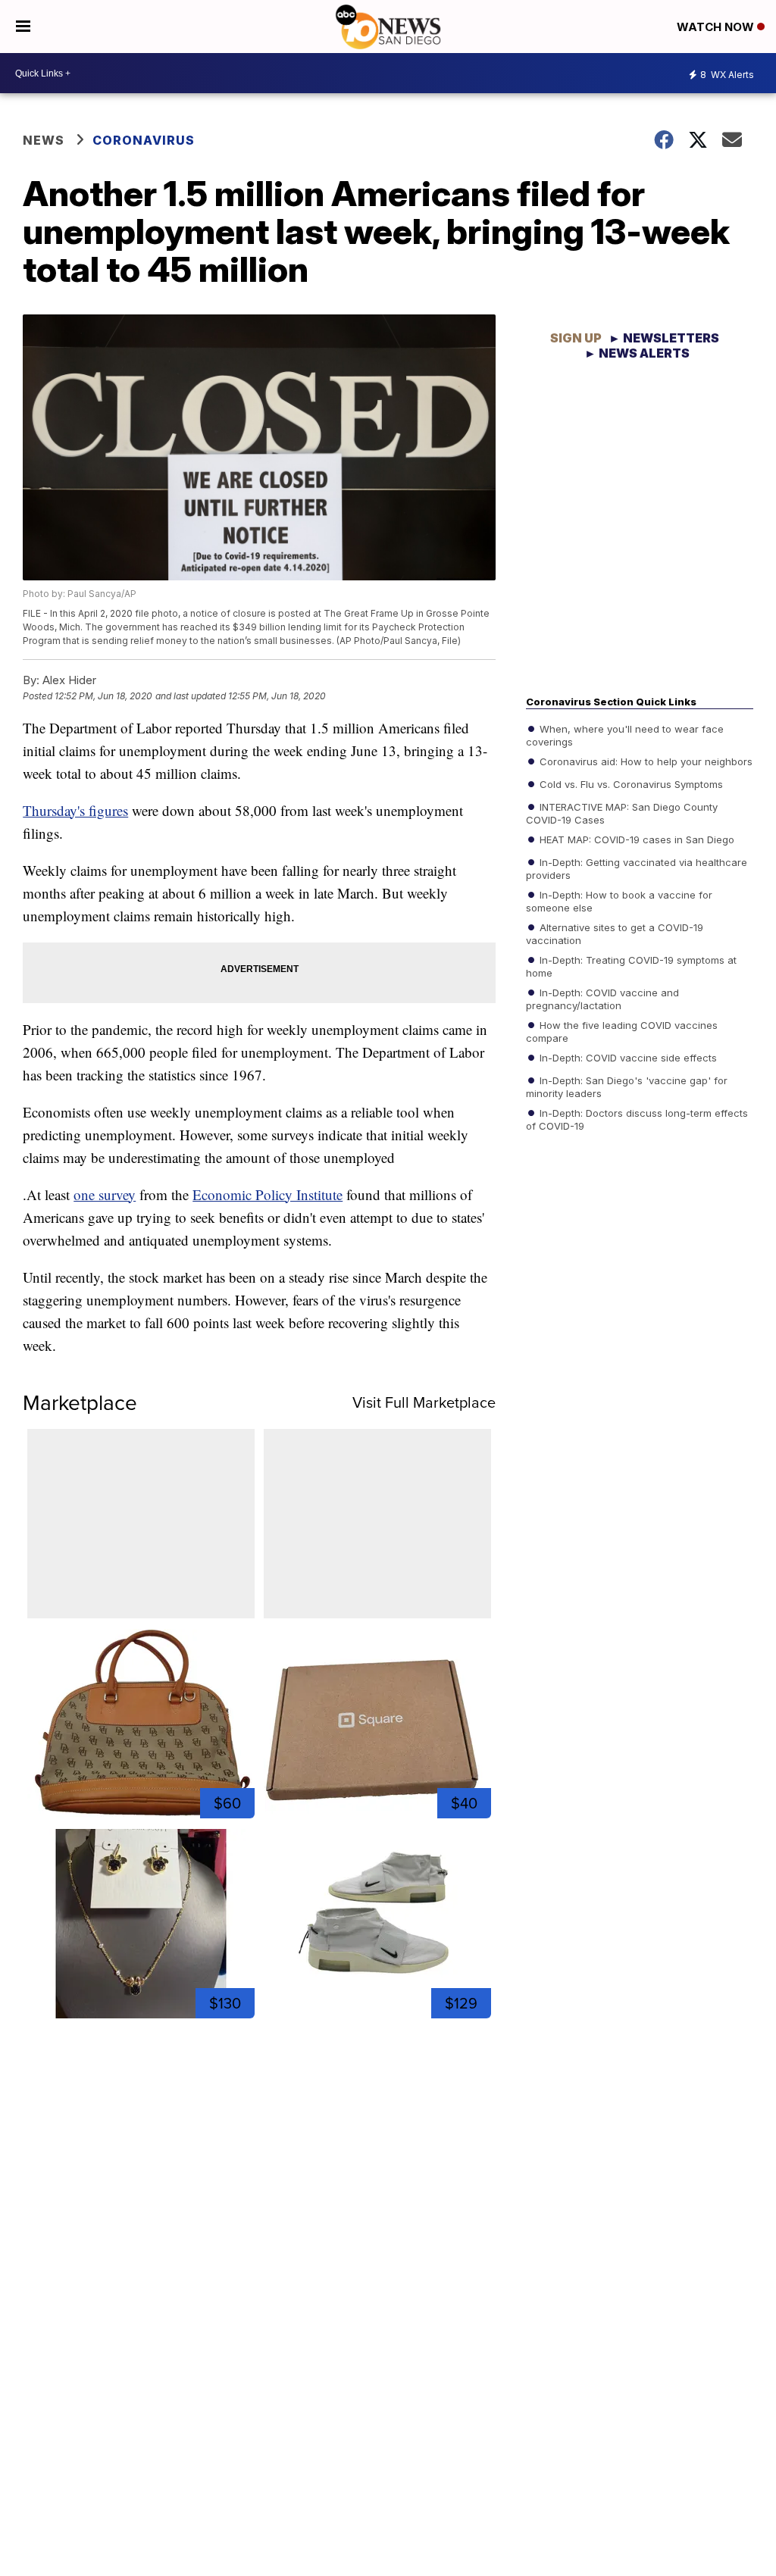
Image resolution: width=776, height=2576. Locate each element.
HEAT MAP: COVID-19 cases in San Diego (635, 839)
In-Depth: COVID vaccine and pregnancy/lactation (602, 998)
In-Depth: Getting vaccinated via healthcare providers (637, 868)
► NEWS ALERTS (637, 353)
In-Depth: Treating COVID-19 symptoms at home (631, 965)
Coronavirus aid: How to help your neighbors (645, 761)
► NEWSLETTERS (664, 338)
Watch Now (717, 27)
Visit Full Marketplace (424, 1402)
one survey (105, 1194)
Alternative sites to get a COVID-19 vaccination (615, 933)
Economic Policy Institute (268, 1194)
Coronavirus (144, 140)
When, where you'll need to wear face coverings (625, 734)
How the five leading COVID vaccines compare (622, 1030)
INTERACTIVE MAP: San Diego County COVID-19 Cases (622, 812)
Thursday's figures (75, 810)
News (44, 140)
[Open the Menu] (23, 27)
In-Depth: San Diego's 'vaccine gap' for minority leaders (627, 1086)
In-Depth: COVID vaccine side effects (627, 1057)
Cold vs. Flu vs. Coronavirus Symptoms (630, 783)
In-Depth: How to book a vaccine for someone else (619, 900)
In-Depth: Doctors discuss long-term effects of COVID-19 (637, 1118)
